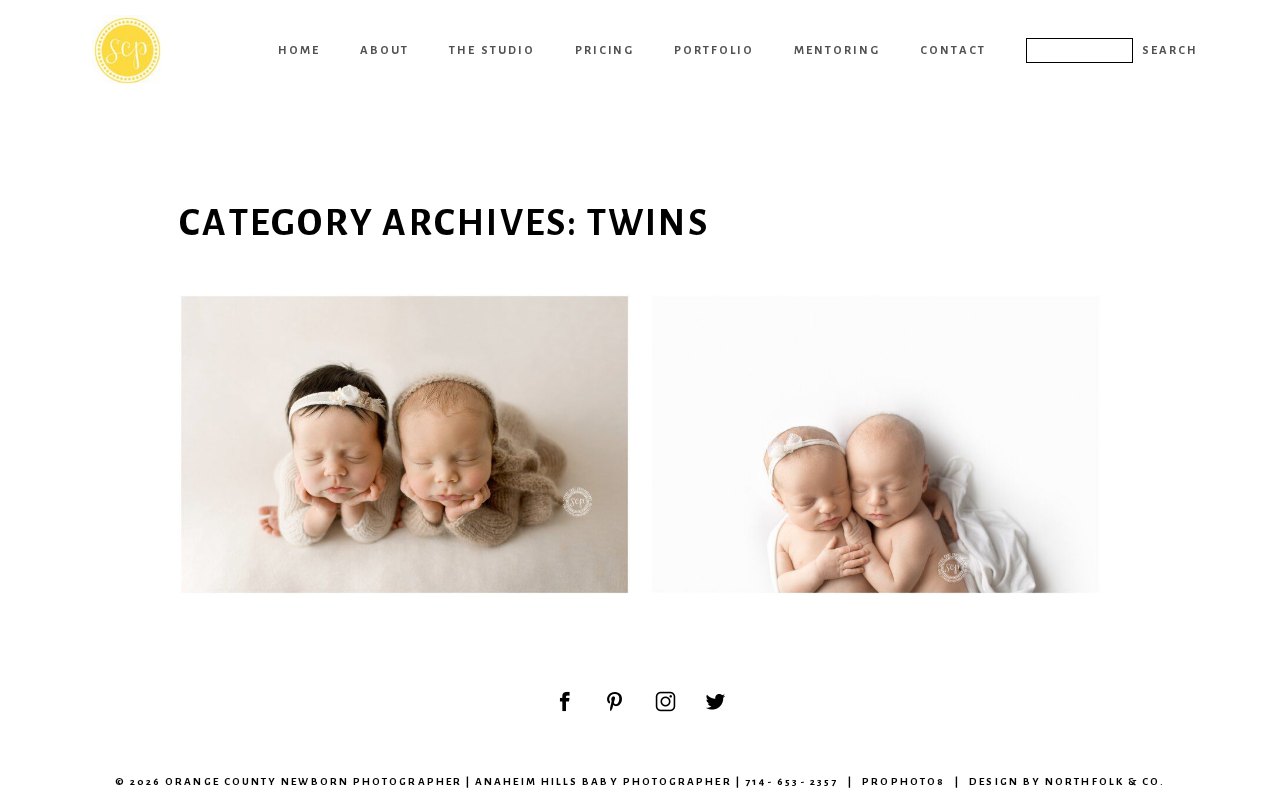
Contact (953, 50)
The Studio (492, 50)
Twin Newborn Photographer (402, 344)
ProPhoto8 (903, 781)
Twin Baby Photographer (873, 344)
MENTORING (837, 50)
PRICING (605, 50)
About (384, 50)
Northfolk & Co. (1105, 781)
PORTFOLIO (714, 50)
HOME (299, 50)
